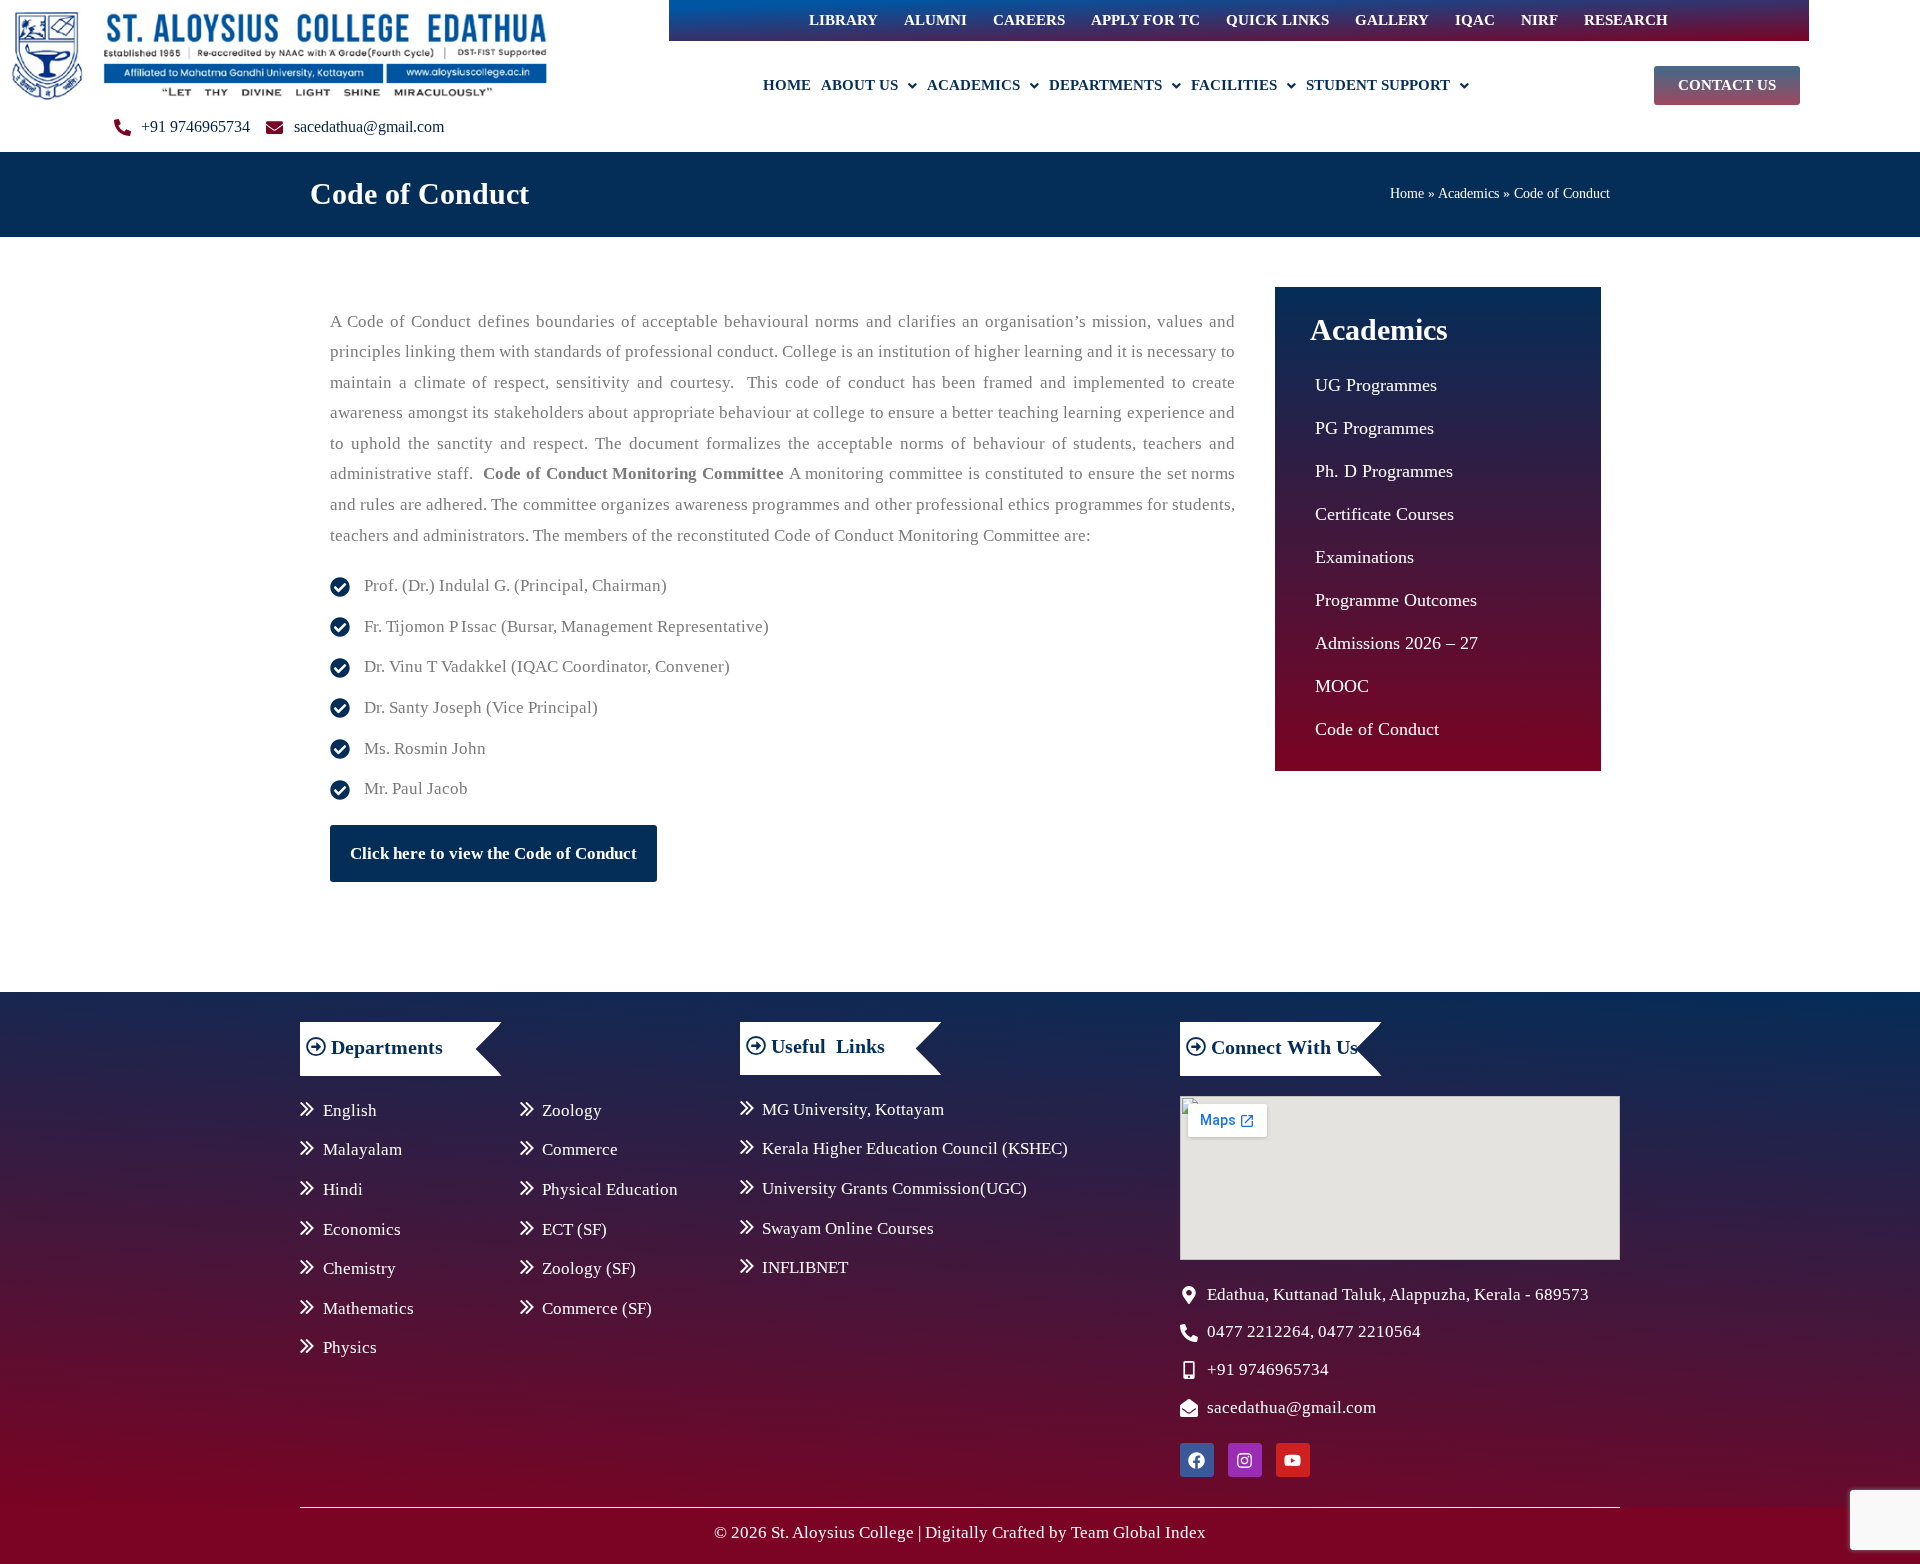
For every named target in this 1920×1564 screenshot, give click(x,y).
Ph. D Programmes (1384, 471)
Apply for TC (1145, 20)
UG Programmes (1376, 385)
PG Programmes (1374, 428)
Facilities (1234, 85)
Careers (1029, 20)
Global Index (1159, 1532)
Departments (1105, 85)
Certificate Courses (1384, 514)
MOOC (1342, 686)
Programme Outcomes (1396, 600)
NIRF (1539, 20)
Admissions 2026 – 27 (1396, 643)
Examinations (1364, 557)
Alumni (935, 20)
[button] (869, 85)
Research (1626, 20)
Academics (973, 85)
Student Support (1378, 85)
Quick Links (1277, 20)
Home (787, 85)
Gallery (1392, 20)
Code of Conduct (1377, 729)
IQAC (1475, 20)
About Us (859, 85)
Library (843, 20)
